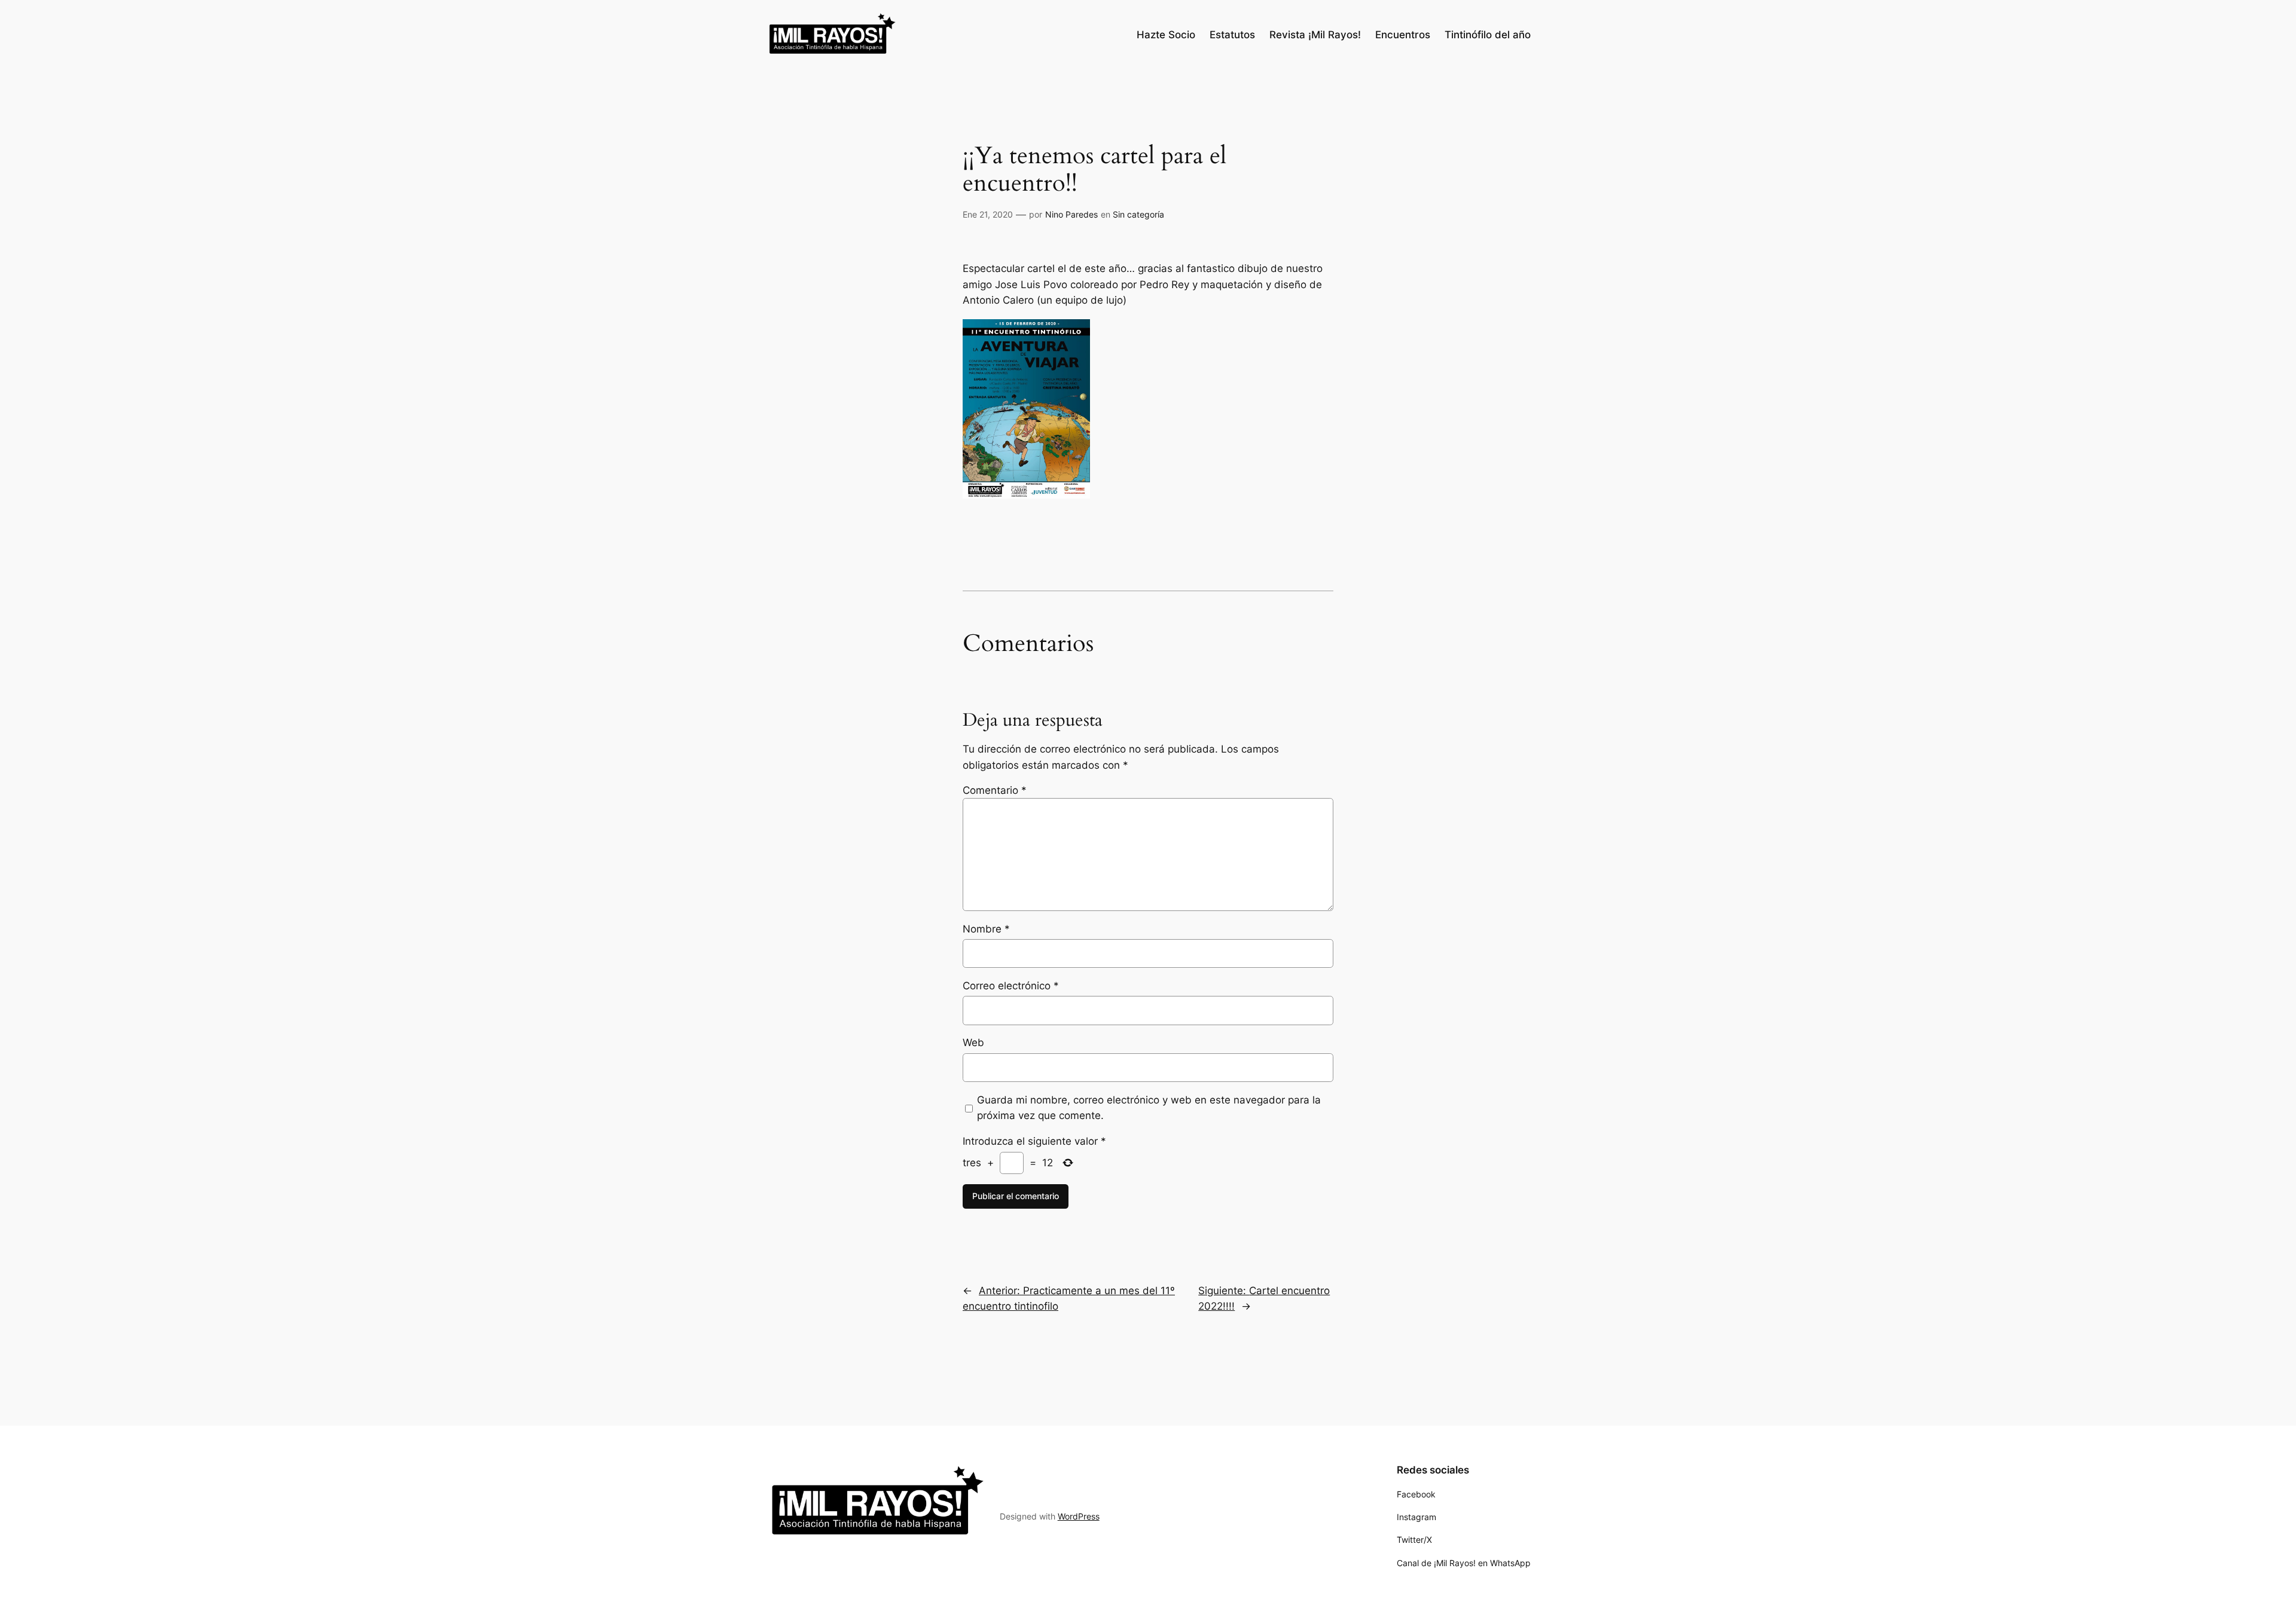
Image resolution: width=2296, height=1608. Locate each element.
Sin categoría (1138, 214)
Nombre (986, 929)
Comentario (995, 790)
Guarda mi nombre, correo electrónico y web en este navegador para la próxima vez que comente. (1149, 1108)
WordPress (1079, 1516)
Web (973, 1043)
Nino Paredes (1071, 214)
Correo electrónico (1011, 986)
